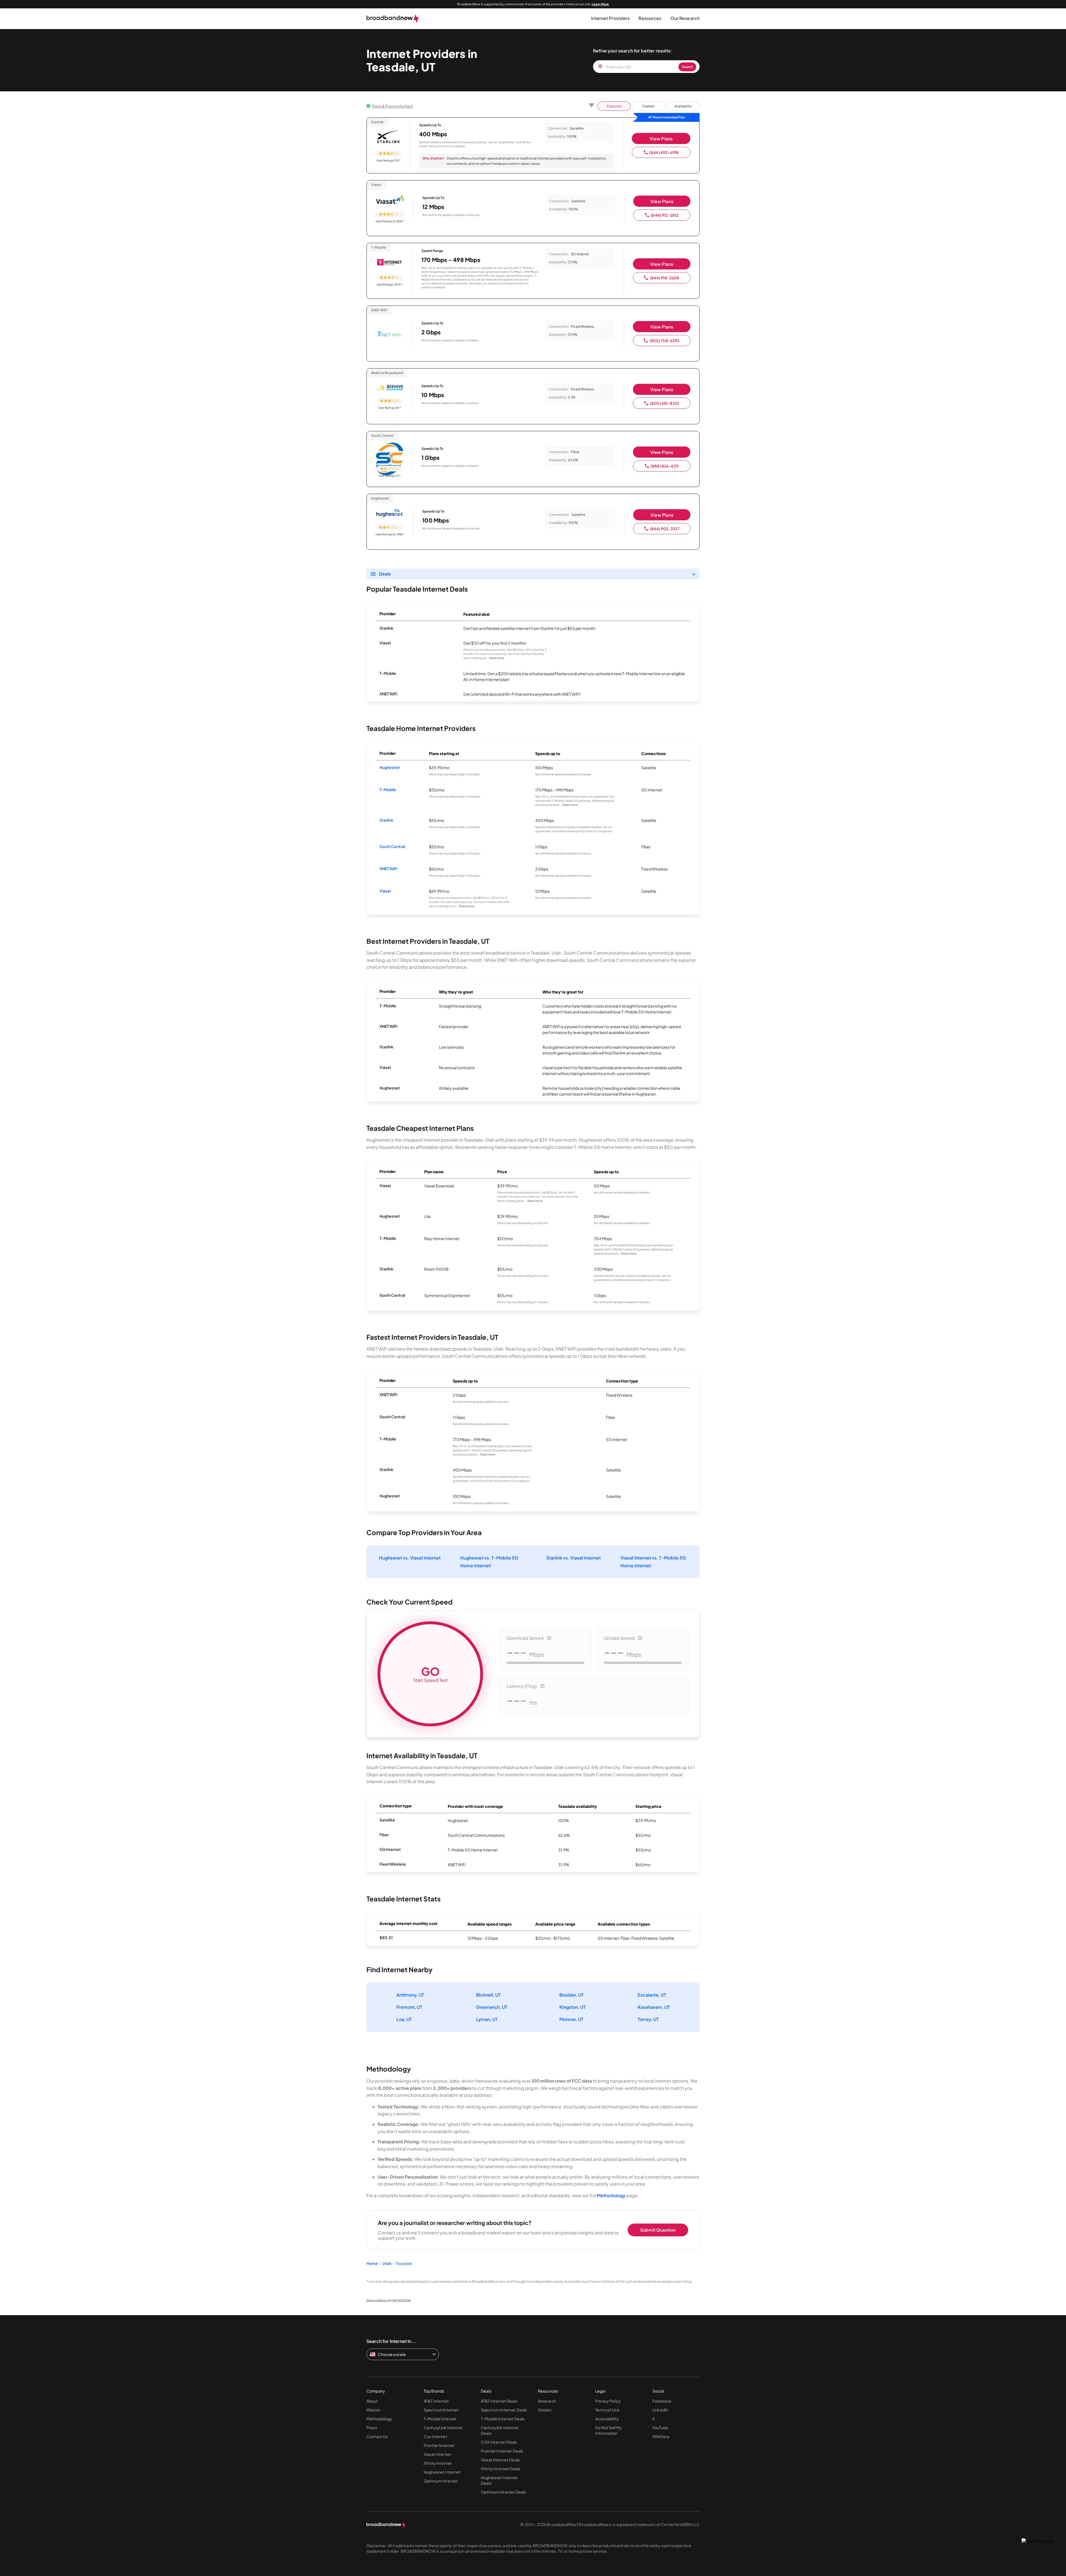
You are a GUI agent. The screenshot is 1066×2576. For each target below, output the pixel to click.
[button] (610, 18)
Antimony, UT (410, 1995)
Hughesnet (390, 767)
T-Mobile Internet (440, 2419)
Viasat (385, 891)
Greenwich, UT (492, 2007)
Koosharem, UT (654, 2007)
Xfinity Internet (438, 2463)
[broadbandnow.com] (393, 19)
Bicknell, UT (488, 1995)
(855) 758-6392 (665, 340)
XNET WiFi (388, 869)
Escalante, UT (652, 1995)
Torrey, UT (648, 2019)
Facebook (662, 2401)
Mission (373, 2410)
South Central (392, 846)
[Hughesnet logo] (390, 514)
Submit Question (658, 2230)
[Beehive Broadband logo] (389, 388)
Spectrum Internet (441, 2410)
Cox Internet (436, 2436)
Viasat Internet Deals (500, 2460)
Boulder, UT (572, 1995)
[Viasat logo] (390, 200)
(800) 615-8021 (664, 403)
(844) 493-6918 (664, 152)
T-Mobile (388, 789)
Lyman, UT (487, 2019)
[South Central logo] (389, 451)
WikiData (661, 2436)
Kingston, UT (573, 2007)
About (372, 2401)
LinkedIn (660, 2410)
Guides (545, 2410)
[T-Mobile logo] (389, 263)
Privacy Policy (608, 2401)
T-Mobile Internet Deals (503, 2419)
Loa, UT (404, 2019)
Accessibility (607, 2419)
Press (372, 2428)
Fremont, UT (409, 2007)
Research (547, 2401)
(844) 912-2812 (665, 215)
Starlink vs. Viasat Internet (574, 1558)
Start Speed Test (430, 1674)
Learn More (600, 4)
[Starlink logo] (388, 137)
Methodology (611, 2195)
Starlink (386, 820)
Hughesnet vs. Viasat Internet (410, 1558)
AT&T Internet (436, 2401)
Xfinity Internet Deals (501, 2469)
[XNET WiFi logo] (389, 335)
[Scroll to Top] (1038, 2541)
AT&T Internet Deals (499, 2401)
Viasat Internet (438, 2454)
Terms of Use (607, 2410)
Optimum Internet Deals (503, 2492)
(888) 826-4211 (664, 466)
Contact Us (377, 2436)
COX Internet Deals (499, 2442)
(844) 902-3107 (665, 529)
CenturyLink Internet (443, 2428)
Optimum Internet (441, 2481)
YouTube (660, 2428)
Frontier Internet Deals (502, 2451)
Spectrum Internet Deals (504, 2410)
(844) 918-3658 (665, 278)
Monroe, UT (571, 2019)
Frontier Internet (439, 2445)
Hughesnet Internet (442, 2472)
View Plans (661, 139)
